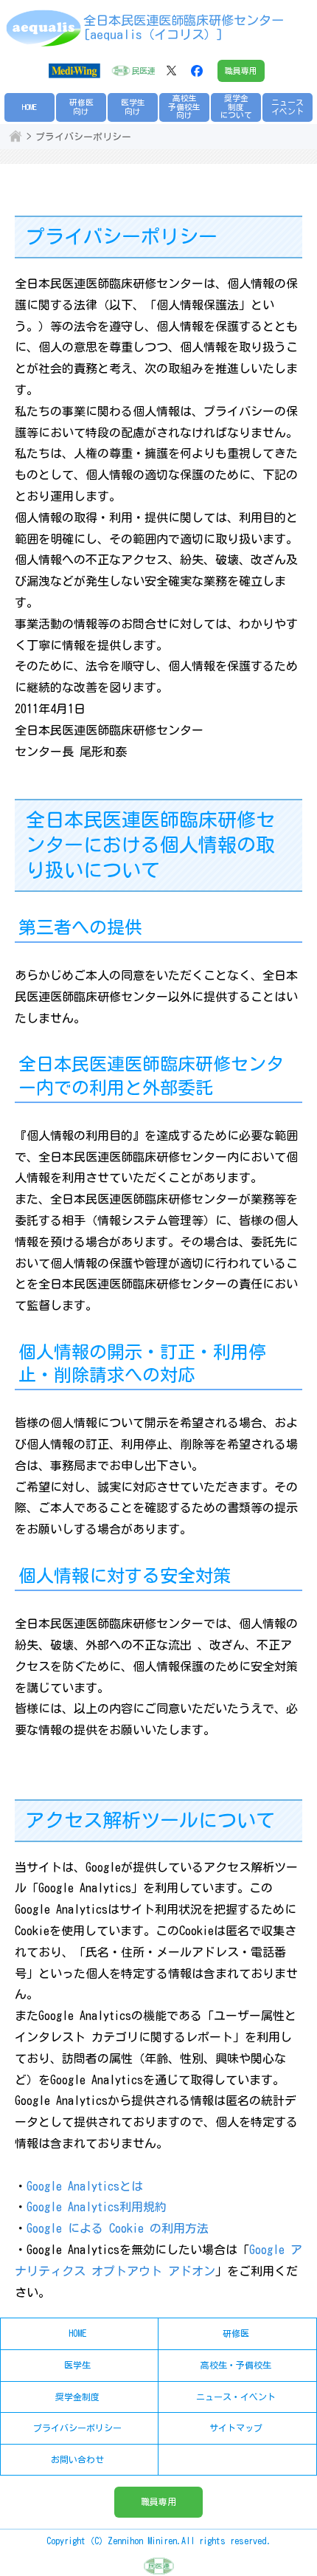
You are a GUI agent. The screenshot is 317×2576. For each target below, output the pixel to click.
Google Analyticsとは (85, 2186)
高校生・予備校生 (236, 2365)
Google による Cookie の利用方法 (118, 2228)
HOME (29, 107)
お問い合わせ (77, 2459)
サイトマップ (236, 2428)
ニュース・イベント (236, 2397)
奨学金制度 (77, 2397)
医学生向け (133, 107)
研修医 (236, 2333)
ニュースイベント (288, 107)
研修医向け (81, 107)
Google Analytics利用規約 (97, 2207)
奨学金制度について (236, 107)
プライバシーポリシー (77, 2428)
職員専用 (241, 71)
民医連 (143, 71)
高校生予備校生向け (184, 107)
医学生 (77, 2365)
